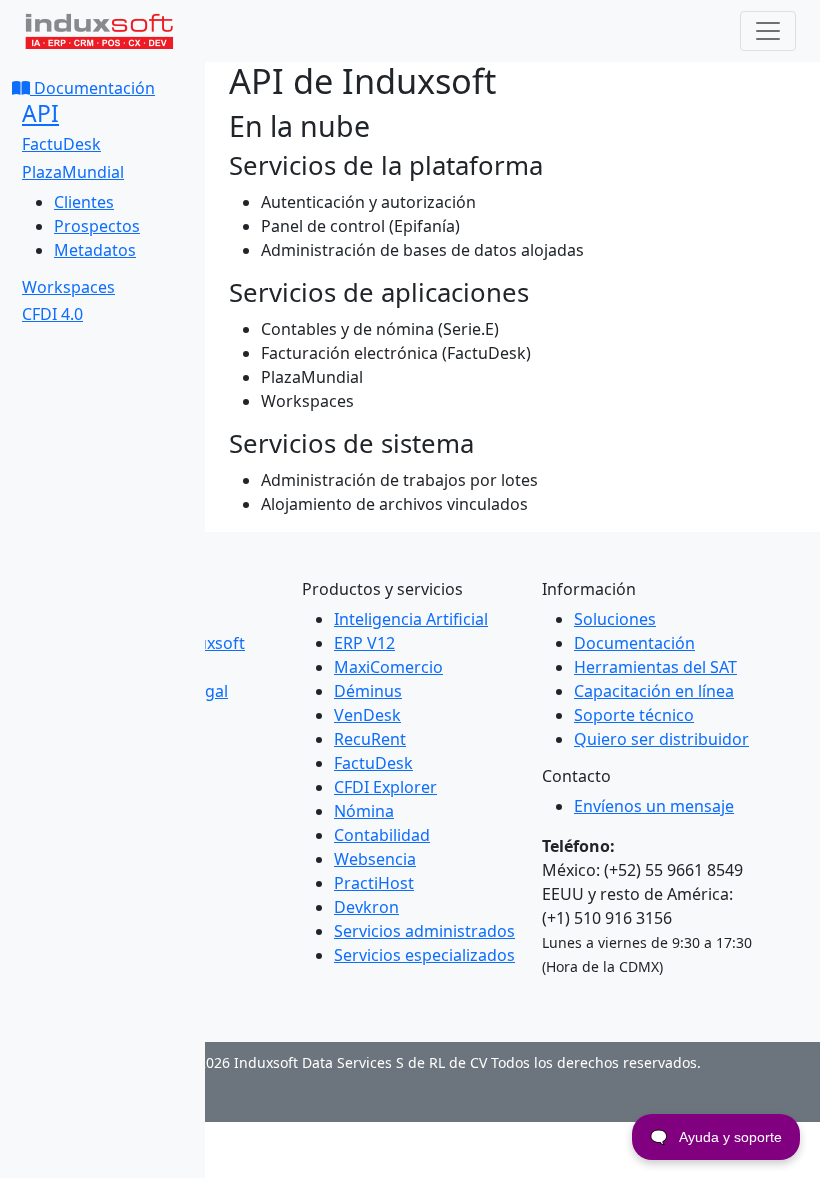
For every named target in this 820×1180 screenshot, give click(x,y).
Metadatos (95, 250)
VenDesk (367, 715)
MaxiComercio (388, 667)
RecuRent (370, 739)
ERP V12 (364, 643)
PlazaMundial (73, 172)
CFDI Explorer (385, 787)
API (40, 113)
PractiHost (374, 883)
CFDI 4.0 (52, 314)
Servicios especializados (424, 955)
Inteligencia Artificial (411, 619)
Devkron (366, 907)
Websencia (375, 859)
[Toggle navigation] (768, 31)
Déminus (368, 691)
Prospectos (97, 226)
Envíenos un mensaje (654, 806)
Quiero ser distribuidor (661, 739)
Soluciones (615, 619)
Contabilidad (382, 835)
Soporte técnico (634, 715)
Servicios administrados (424, 931)
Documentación (92, 88)
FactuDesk (61, 144)
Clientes (84, 202)
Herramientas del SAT (655, 667)
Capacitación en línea (654, 691)
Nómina (364, 811)
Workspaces (68, 287)
